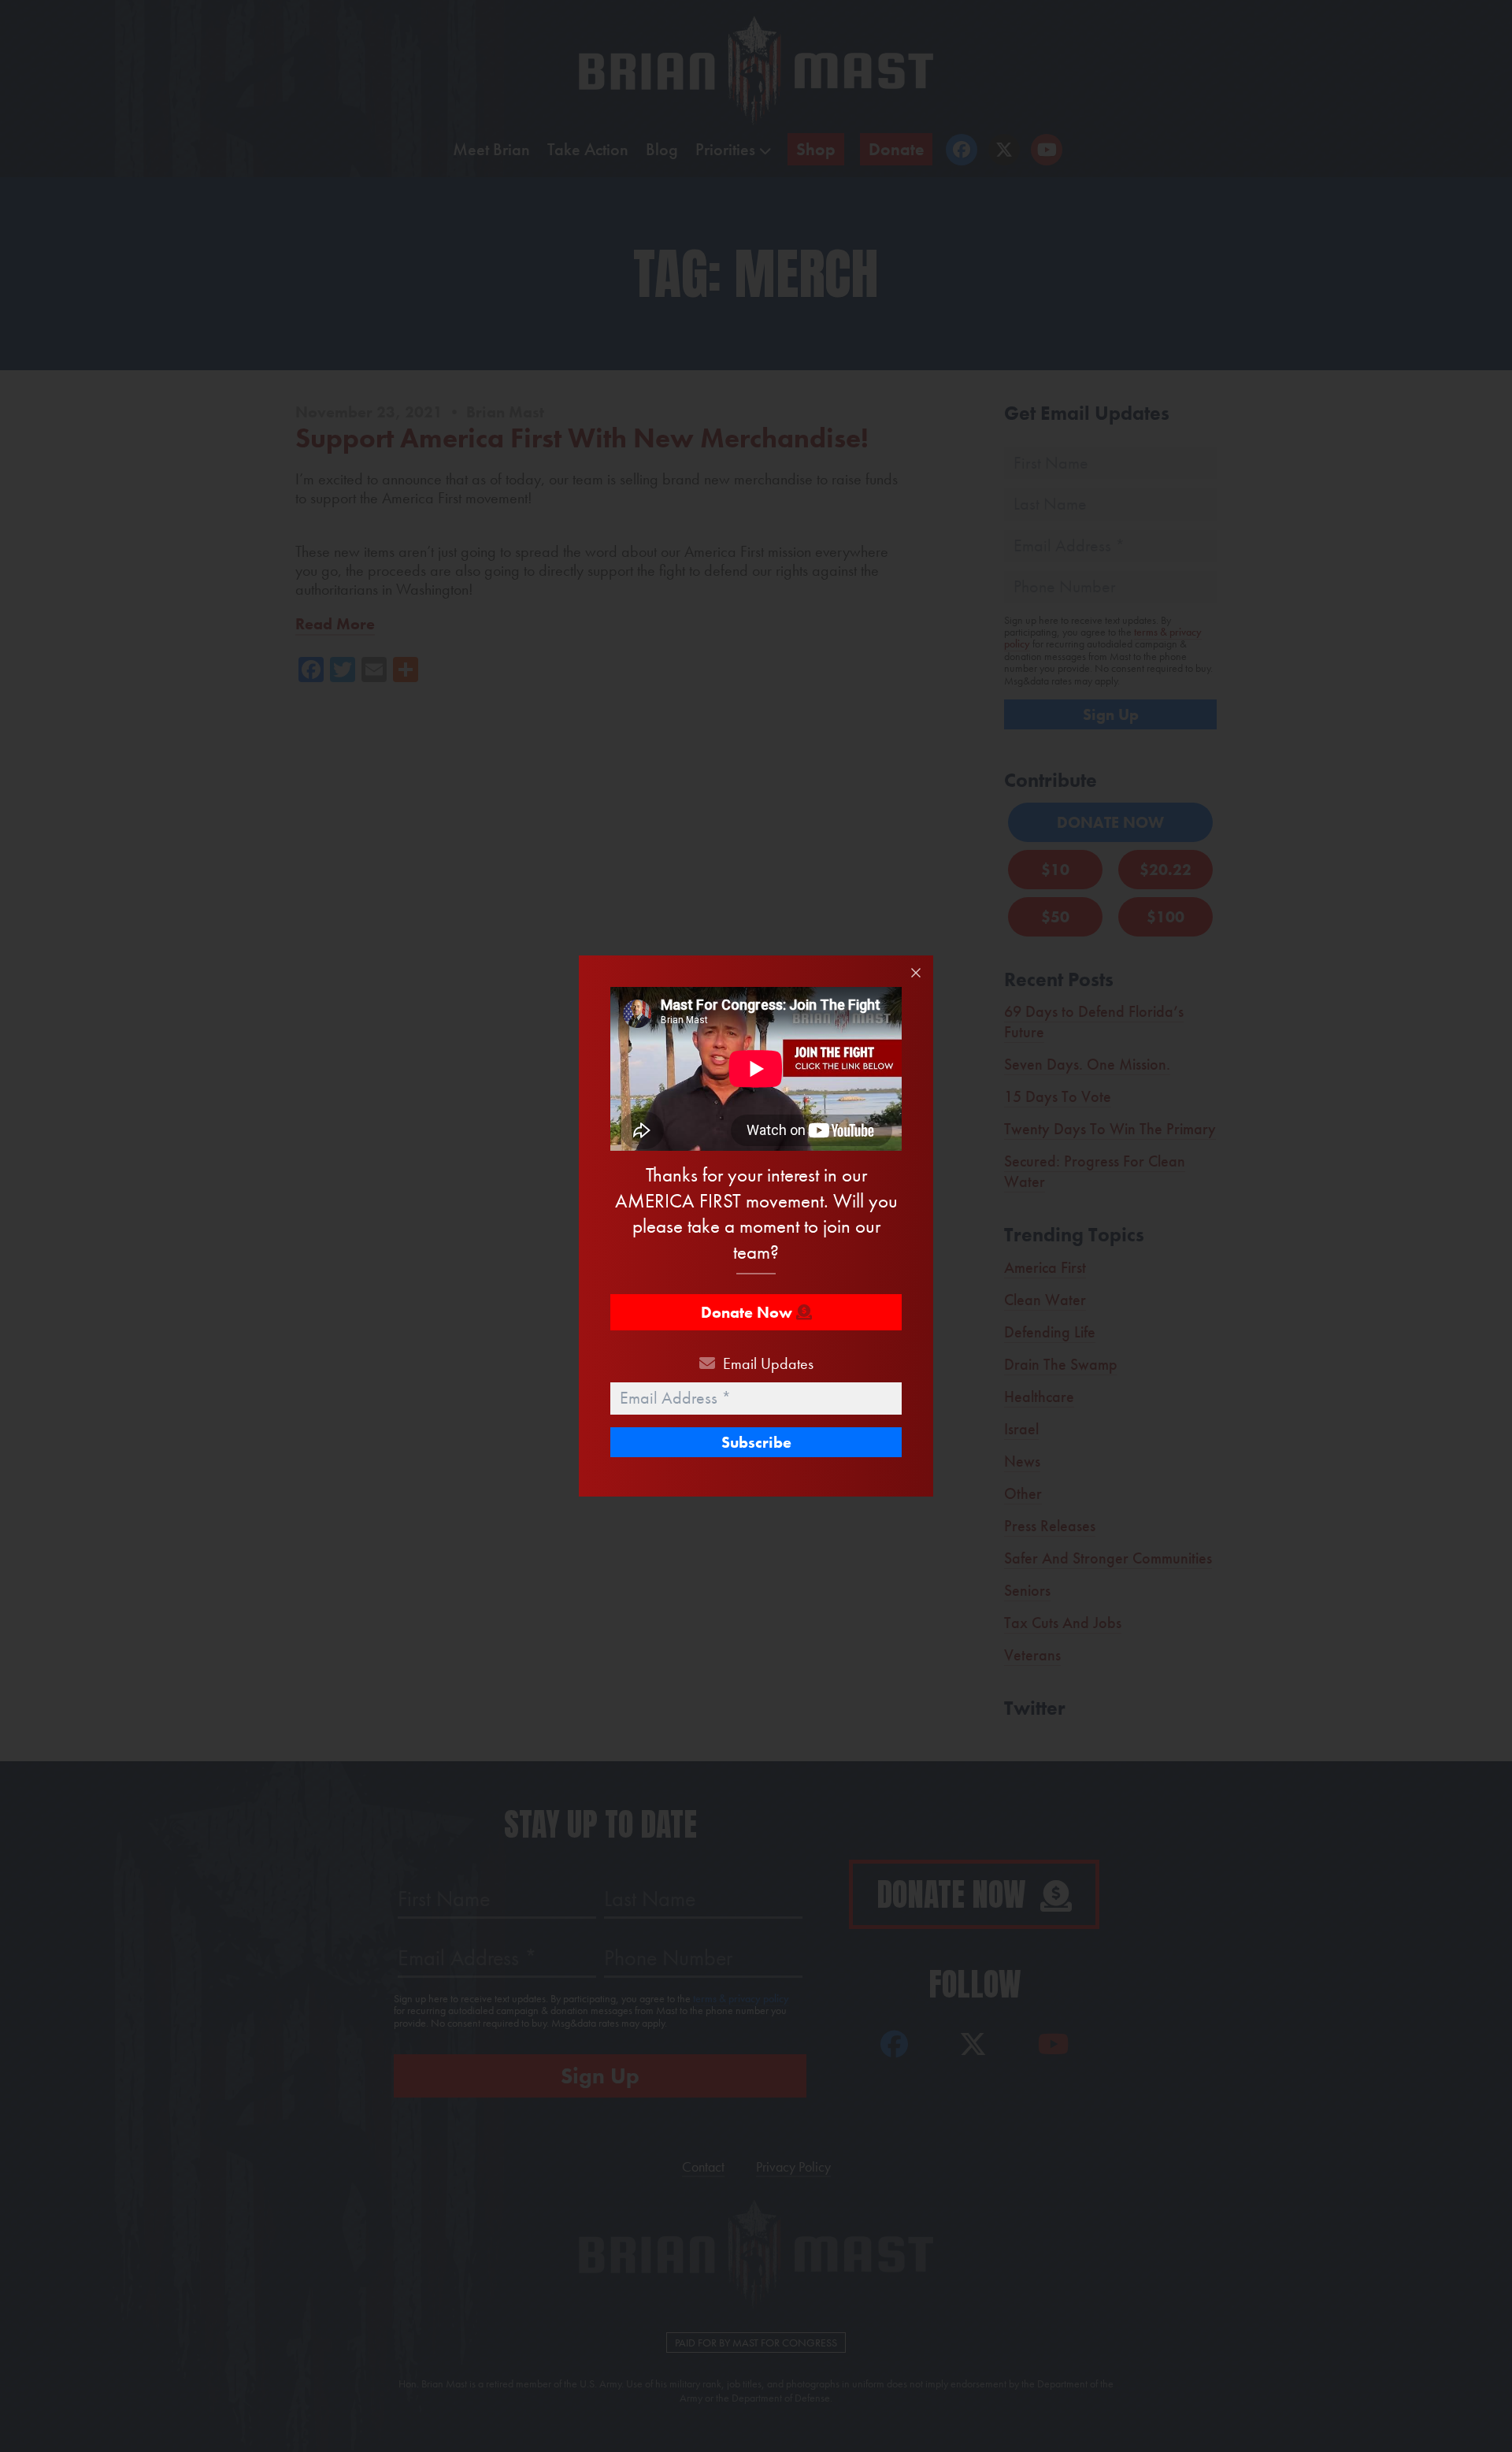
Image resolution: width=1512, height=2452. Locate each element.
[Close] (916, 973)
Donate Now (749, 1312)
